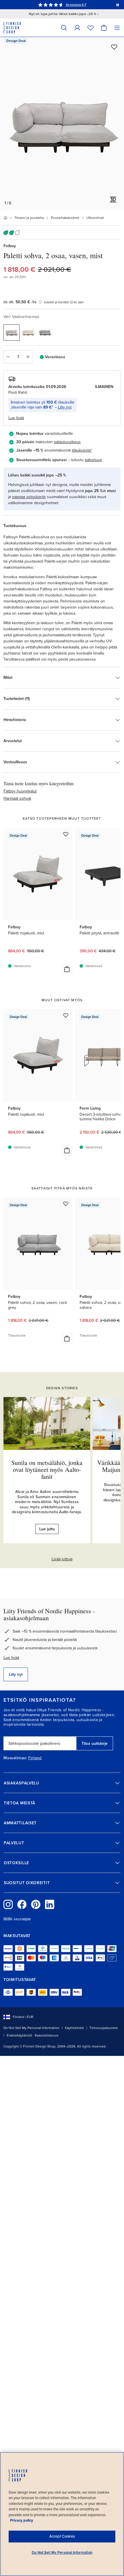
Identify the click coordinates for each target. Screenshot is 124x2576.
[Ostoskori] (104, 28)
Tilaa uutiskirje (95, 1743)
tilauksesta (81, 450)
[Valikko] (117, 28)
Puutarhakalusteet (65, 218)
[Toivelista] (91, 28)
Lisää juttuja (62, 1559)
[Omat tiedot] (77, 28)
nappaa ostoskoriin (29, 497)
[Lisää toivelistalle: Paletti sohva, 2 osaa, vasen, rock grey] (66, 1204)
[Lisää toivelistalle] (114, 47)
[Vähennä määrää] (8, 357)
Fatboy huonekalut (20, 791)
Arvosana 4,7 (76, 5)
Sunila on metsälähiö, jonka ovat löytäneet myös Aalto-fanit (47, 1469)
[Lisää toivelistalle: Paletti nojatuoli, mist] (66, 834)
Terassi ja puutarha (29, 218)
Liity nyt (65, 407)
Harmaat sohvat (17, 798)
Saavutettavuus (47, 2035)
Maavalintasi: (15, 1758)
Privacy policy (22, 2520)
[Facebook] (22, 1904)
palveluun (93, 460)
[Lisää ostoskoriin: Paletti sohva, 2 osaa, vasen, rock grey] (67, 1339)
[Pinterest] (36, 1904)
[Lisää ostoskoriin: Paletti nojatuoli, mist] (67, 969)
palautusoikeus (67, 442)
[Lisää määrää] (28, 357)
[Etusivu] (5, 218)
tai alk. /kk (20, 302)
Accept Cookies (62, 2536)
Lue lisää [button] (16, 418)
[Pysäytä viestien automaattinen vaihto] (118, 5)
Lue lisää (11, 1658)
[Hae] (64, 28)
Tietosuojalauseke (104, 2028)
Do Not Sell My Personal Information (31, 2028)
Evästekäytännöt (19, 2035)
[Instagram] (8, 1904)
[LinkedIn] (50, 1904)
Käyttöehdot (74, 2028)
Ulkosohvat (95, 218)
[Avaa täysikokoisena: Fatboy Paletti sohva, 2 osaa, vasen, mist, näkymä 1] (62, 124)
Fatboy (10, 246)
